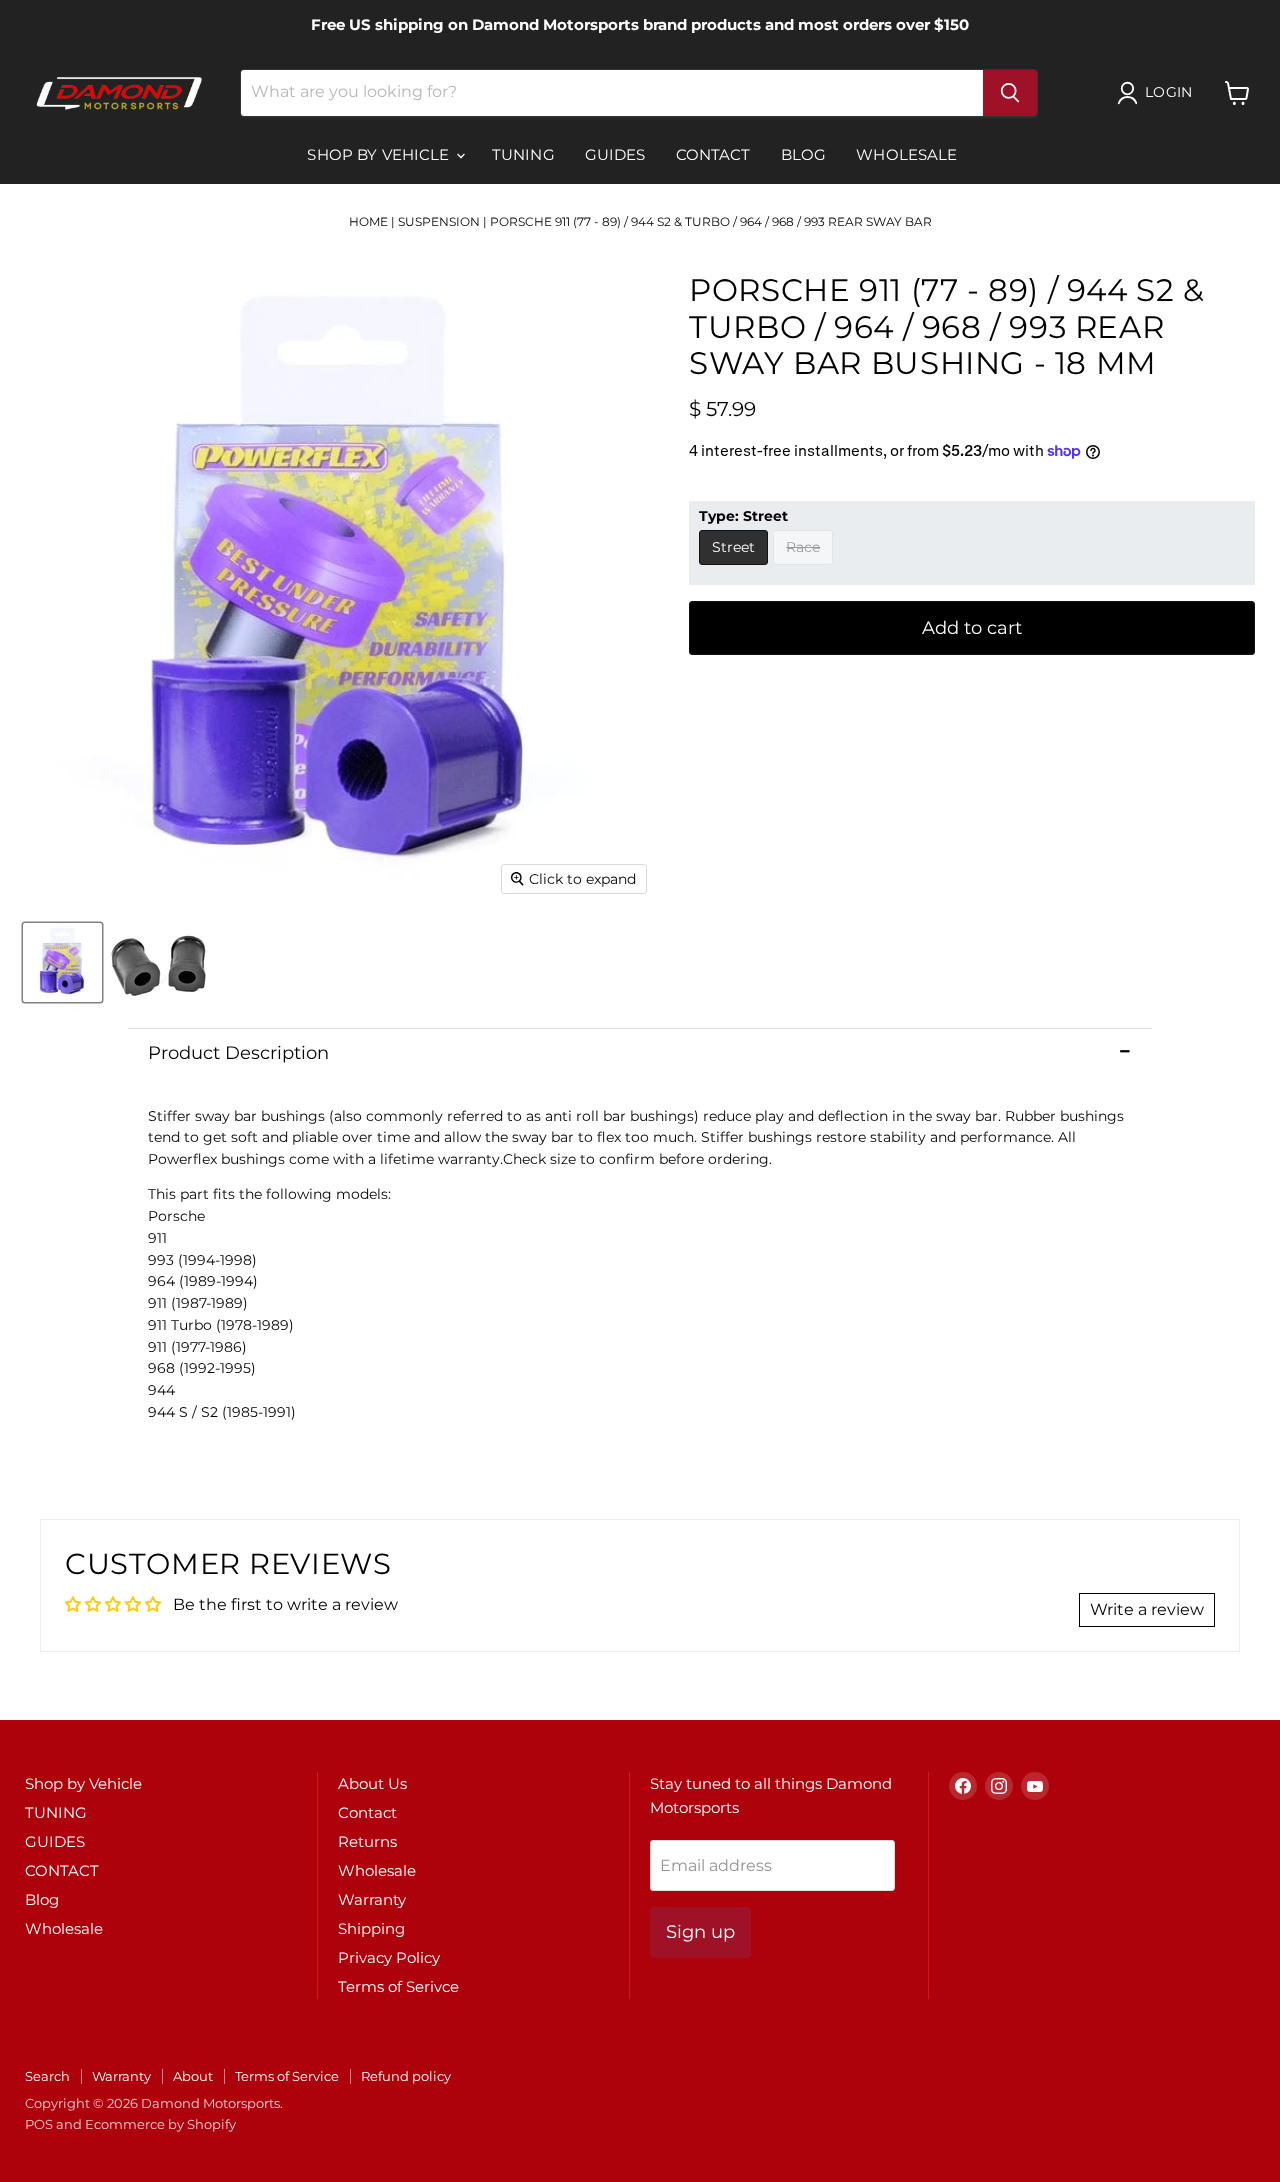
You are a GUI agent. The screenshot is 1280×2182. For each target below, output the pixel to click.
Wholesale (906, 154)
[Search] (1010, 93)
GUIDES (615, 154)
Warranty (372, 1899)
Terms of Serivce (398, 1986)
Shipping (371, 1928)
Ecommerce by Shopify (160, 2124)
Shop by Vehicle (380, 154)
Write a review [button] (1147, 1609)
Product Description (238, 1053)
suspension (439, 221)
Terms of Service (287, 2076)
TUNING (523, 154)
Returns (367, 1841)
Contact (367, 1812)
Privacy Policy (389, 1957)
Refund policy (406, 2076)
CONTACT (713, 154)
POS (39, 2124)
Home (368, 221)
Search (47, 2076)
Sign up (700, 1932)
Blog (804, 154)
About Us (372, 1783)
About (193, 2076)
